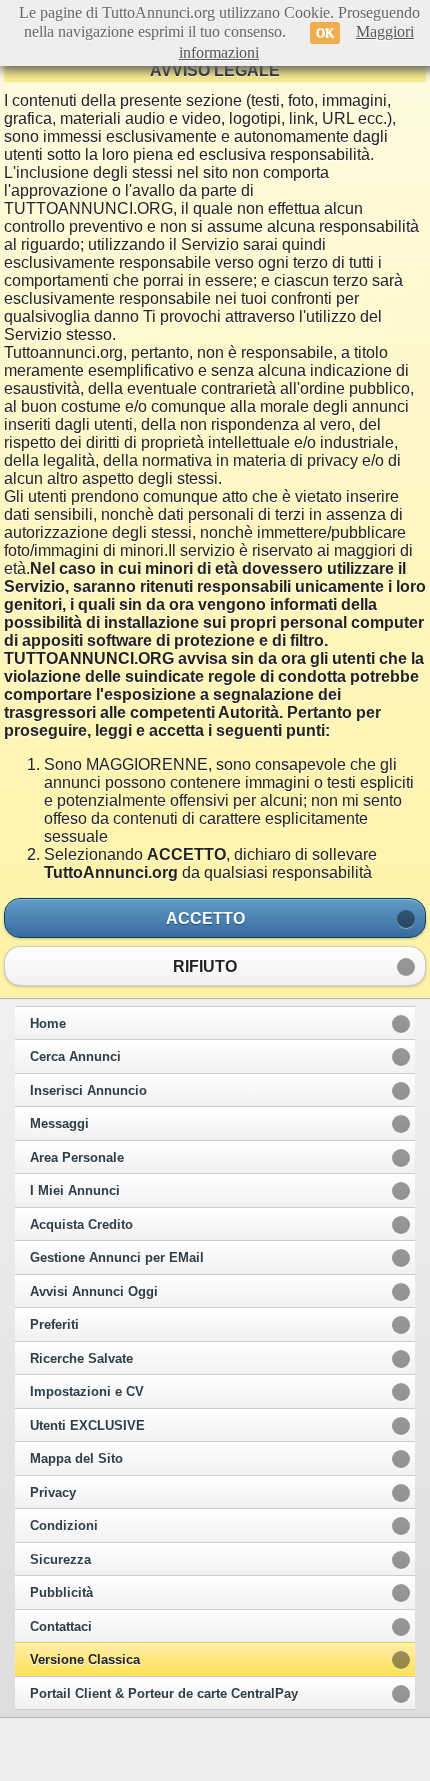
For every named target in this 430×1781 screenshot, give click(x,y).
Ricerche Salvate (81, 1359)
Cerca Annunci (75, 1057)
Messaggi (59, 1124)
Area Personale (77, 1158)
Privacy (53, 1493)
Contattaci (61, 1627)
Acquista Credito (81, 1225)
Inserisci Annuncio (88, 1091)
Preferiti (54, 1325)
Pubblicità (61, 1593)
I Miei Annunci (75, 1191)
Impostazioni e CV (87, 1392)
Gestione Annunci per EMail (117, 1258)
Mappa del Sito (76, 1459)
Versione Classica (85, 1660)
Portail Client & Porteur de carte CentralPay (164, 1694)
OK (325, 33)
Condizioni (64, 1526)
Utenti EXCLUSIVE (87, 1426)
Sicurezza (60, 1560)
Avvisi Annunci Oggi (94, 1292)
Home (48, 1024)
